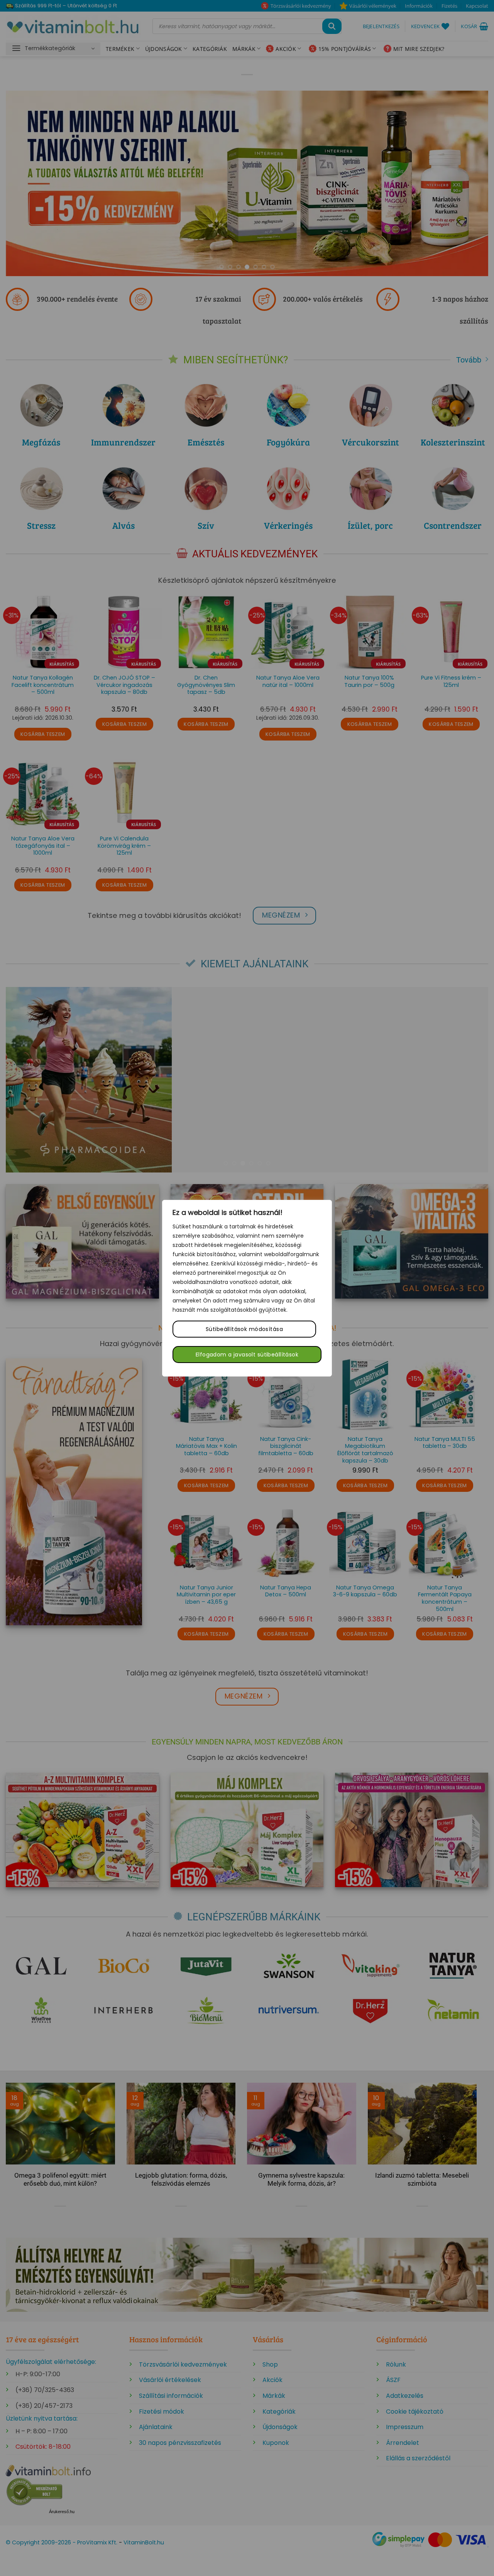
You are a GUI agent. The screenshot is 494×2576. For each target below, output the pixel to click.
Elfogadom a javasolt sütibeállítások (247, 1355)
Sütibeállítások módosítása (244, 1329)
